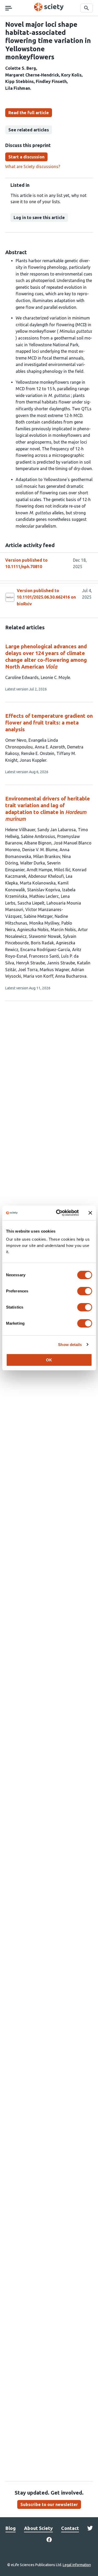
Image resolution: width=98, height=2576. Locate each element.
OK (49, 1360)
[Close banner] (90, 1213)
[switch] (85, 1291)
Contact (70, 2528)
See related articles (29, 130)
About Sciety (38, 2528)
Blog (11, 2528)
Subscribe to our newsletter (49, 2504)
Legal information (77, 2565)
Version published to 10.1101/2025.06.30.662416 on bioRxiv (46, 597)
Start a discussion (26, 157)
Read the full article (29, 113)
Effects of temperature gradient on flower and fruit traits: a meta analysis (49, 723)
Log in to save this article (39, 217)
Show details (70, 1345)
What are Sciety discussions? (33, 166)
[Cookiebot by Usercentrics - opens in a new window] (58, 1213)
